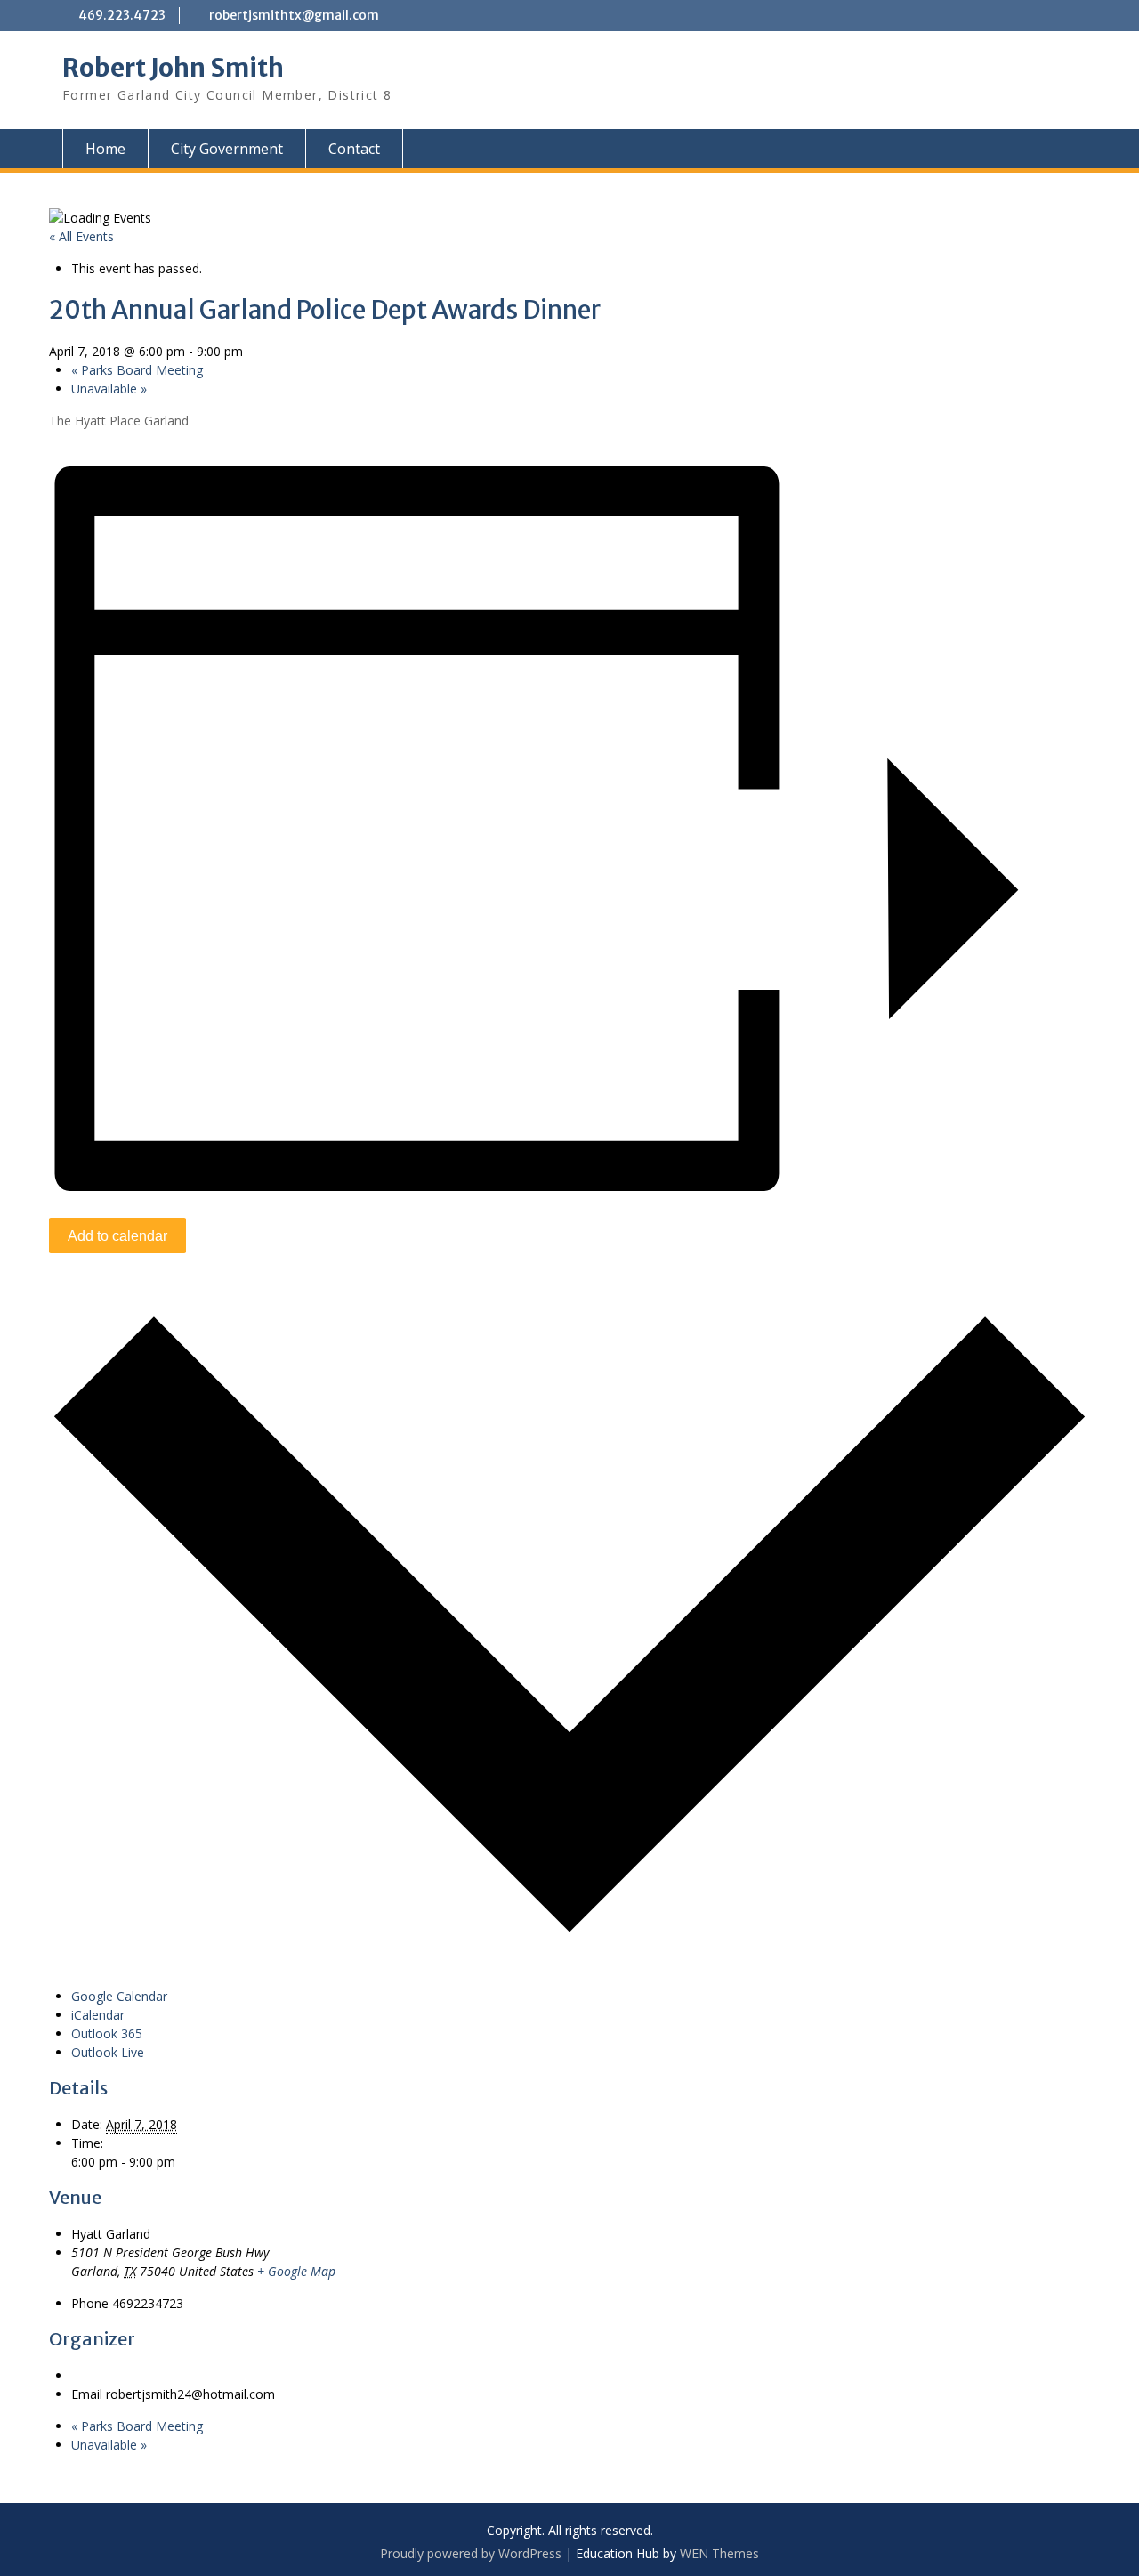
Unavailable (109, 389)
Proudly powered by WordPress (471, 2553)
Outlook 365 (107, 2033)
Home (105, 149)
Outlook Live (108, 2052)
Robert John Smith (173, 68)
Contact (354, 149)
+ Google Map (296, 2271)
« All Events (81, 236)
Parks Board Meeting (137, 370)
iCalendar (98, 2015)
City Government (227, 149)
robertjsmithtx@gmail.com (294, 15)
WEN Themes (719, 2553)
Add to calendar (117, 1236)
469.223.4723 (122, 15)
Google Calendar (119, 1996)
